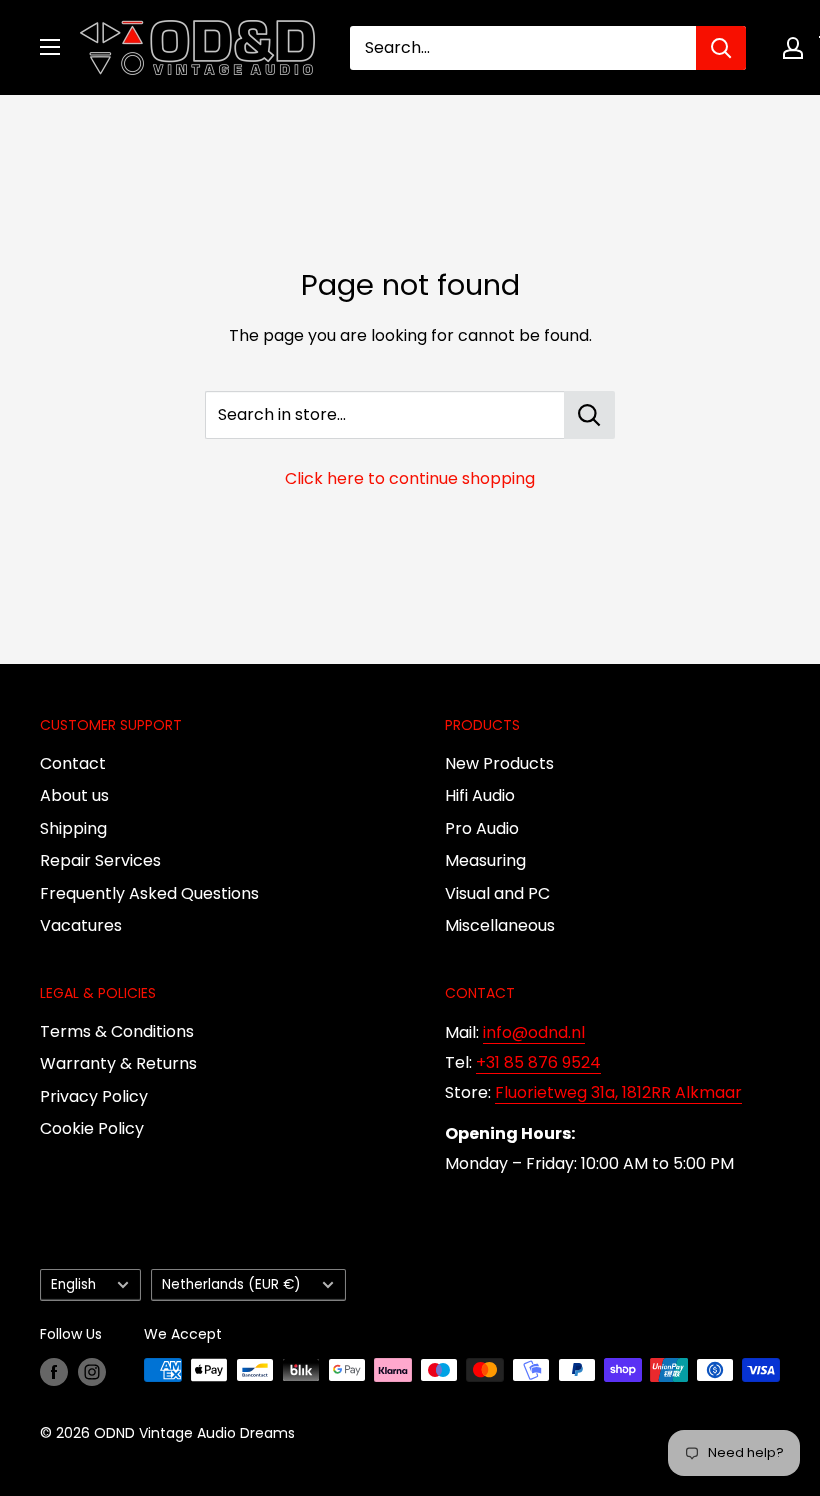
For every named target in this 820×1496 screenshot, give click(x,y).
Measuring (485, 860)
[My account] (793, 48)
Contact (73, 763)
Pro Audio (482, 828)
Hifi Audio (480, 795)
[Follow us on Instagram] (92, 1372)
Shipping (73, 828)
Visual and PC (497, 893)
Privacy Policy (94, 1096)
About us (74, 795)
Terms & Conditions (117, 1031)
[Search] (721, 48)
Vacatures (81, 925)
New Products (499, 763)
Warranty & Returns (118, 1063)
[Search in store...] (589, 415)
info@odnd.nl (534, 1032)
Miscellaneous (500, 925)
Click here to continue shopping (410, 478)
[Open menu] (50, 47)
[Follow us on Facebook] (54, 1372)
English (73, 1284)
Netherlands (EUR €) (231, 1284)
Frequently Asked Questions (149, 893)
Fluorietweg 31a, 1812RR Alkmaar (618, 1092)
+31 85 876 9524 (538, 1062)
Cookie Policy (92, 1128)
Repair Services (100, 860)
